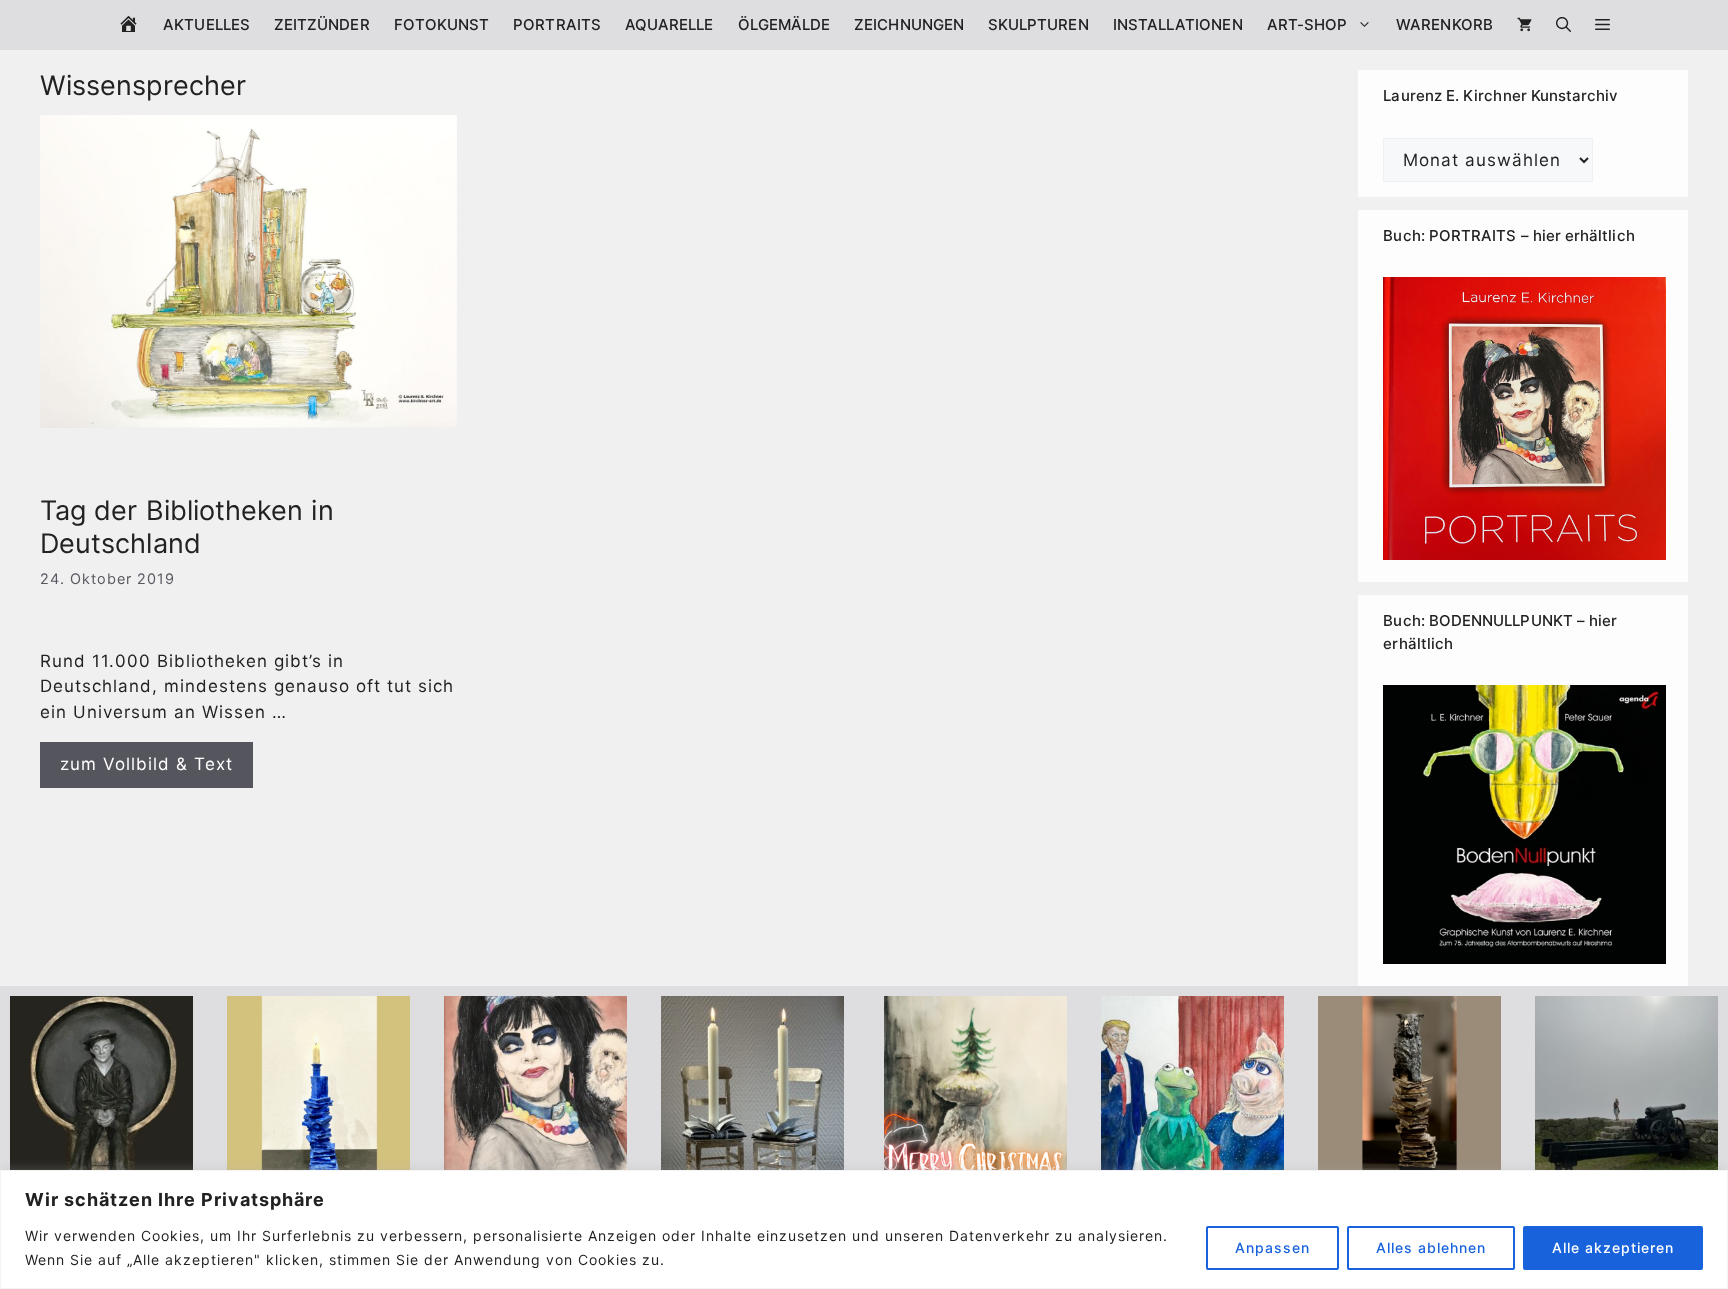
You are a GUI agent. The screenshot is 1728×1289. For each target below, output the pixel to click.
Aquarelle (669, 24)
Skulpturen (1038, 24)
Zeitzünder (322, 24)
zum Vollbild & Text (146, 764)
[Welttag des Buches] (318, 1166)
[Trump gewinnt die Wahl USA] (1192, 1166)
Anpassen (1272, 1247)
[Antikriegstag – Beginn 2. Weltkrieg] (1626, 1166)
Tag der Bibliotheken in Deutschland (187, 526)
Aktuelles (206, 24)
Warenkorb (1444, 24)
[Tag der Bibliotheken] (1409, 1166)
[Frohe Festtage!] (975, 1166)
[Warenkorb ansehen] (1524, 25)
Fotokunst (442, 24)
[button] (1602, 25)
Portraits (557, 24)
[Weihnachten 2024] (752, 1166)
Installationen (1178, 24)
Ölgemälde (784, 24)
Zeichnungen (909, 24)
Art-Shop (1307, 24)
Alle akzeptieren (1613, 1247)
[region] (864, 1229)
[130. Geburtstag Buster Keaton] (101, 1166)
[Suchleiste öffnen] (1563, 25)
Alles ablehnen (1431, 1247)
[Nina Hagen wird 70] (535, 1166)
